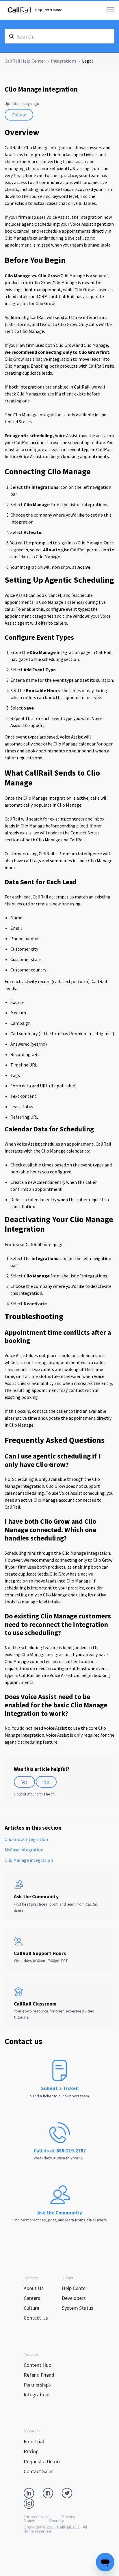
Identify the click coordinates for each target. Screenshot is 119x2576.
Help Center (75, 2288)
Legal (88, 61)
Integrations (64, 61)
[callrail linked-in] (33, 2493)
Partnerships (37, 2385)
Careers (32, 2298)
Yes (24, 1782)
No (46, 1782)
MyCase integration (24, 1850)
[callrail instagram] (33, 2503)
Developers (74, 2298)
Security (56, 2521)
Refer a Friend (39, 2375)
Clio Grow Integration (26, 1839)
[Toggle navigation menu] (111, 10)
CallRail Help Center (25, 61)
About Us (34, 2288)
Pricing (31, 2451)
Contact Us (36, 2318)
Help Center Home (49, 10)
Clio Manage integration (29, 1860)
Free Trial (34, 2441)
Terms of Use (36, 2517)
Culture (31, 2308)
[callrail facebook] (52, 2493)
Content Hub (37, 2365)
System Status (78, 2308)
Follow (19, 115)
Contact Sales (39, 2471)
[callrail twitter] (71, 2493)
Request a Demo (42, 2461)
